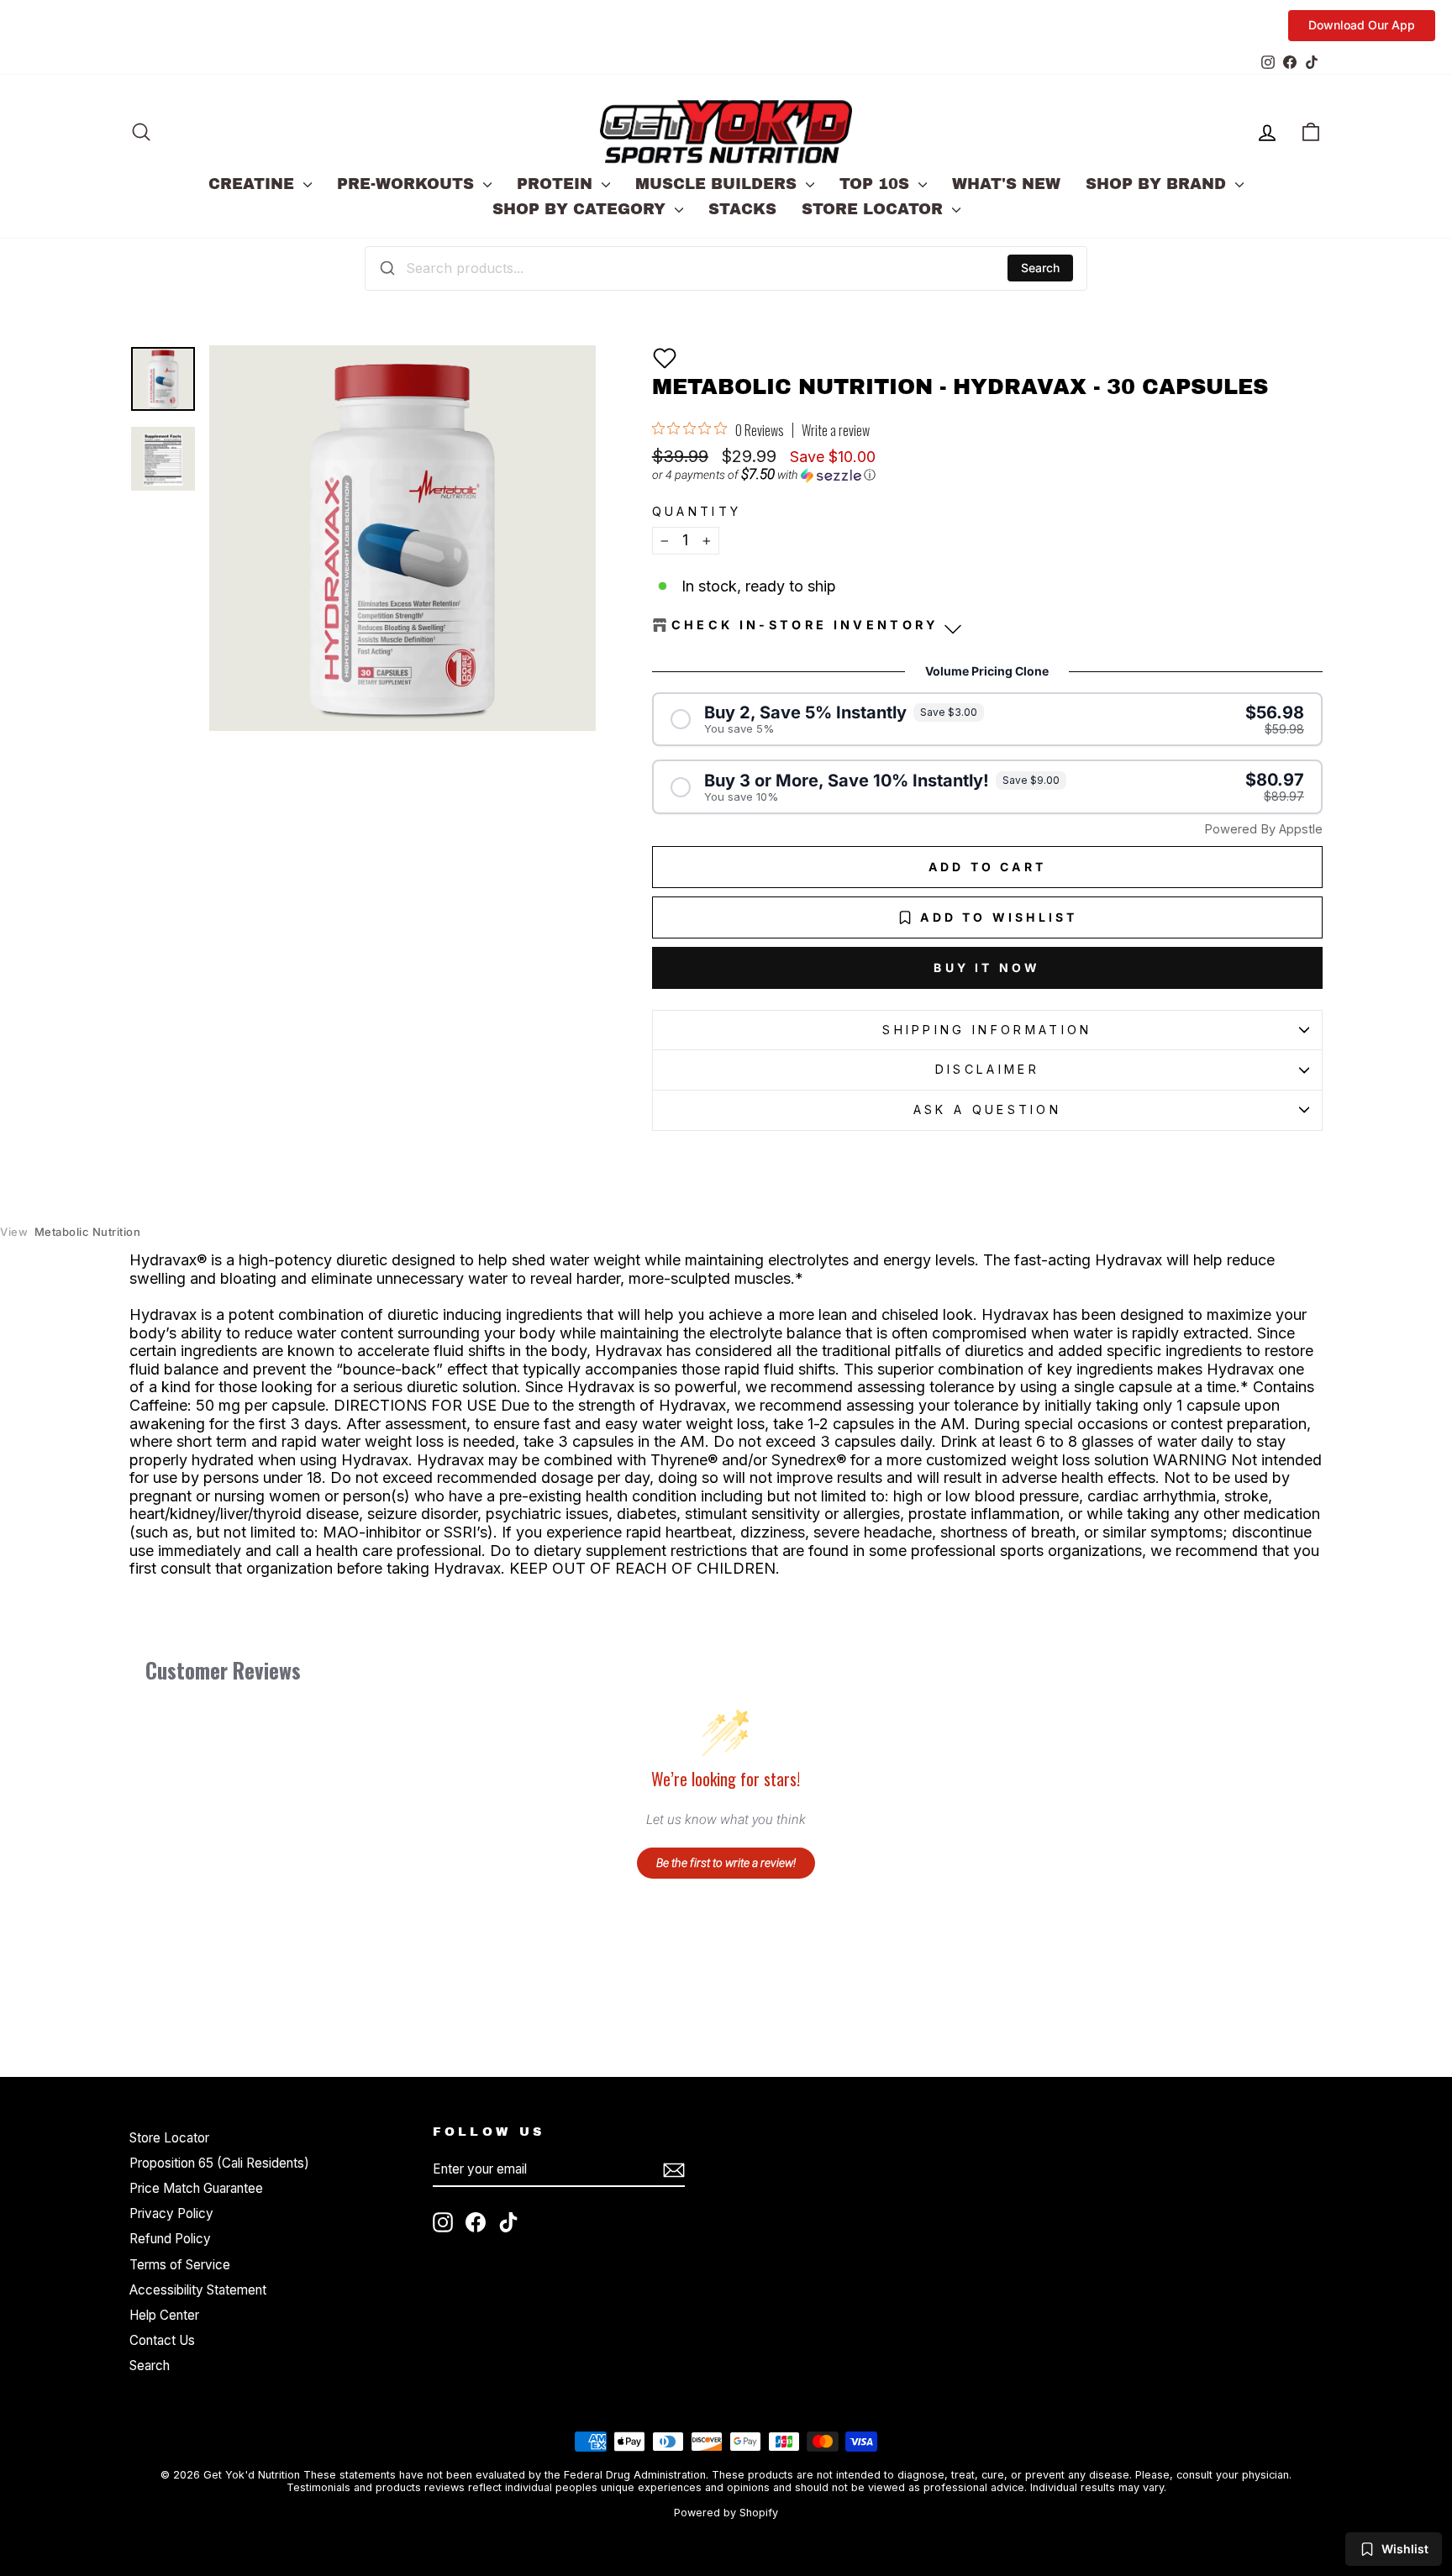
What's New (1006, 184)
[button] (665, 358)
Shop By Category (581, 209)
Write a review (836, 430)
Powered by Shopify (726, 2513)
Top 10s (877, 184)
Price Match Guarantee (196, 2188)
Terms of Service (180, 2265)
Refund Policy (170, 2239)
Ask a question (987, 1109)
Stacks (742, 209)
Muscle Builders (718, 184)
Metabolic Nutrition (70, 1232)
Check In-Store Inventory (805, 625)
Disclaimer (987, 1069)
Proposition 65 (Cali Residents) (219, 2163)
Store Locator (875, 209)
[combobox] (726, 268)
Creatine (254, 184)
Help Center (164, 2315)
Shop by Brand (1158, 184)
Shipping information (987, 1030)
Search (1040, 268)
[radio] (987, 720)
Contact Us (162, 2340)
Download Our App (1362, 25)
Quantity (697, 511)
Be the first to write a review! (726, 1863)
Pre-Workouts (408, 184)
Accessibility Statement (198, 2290)
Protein (557, 184)
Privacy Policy (171, 2213)
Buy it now (987, 967)
